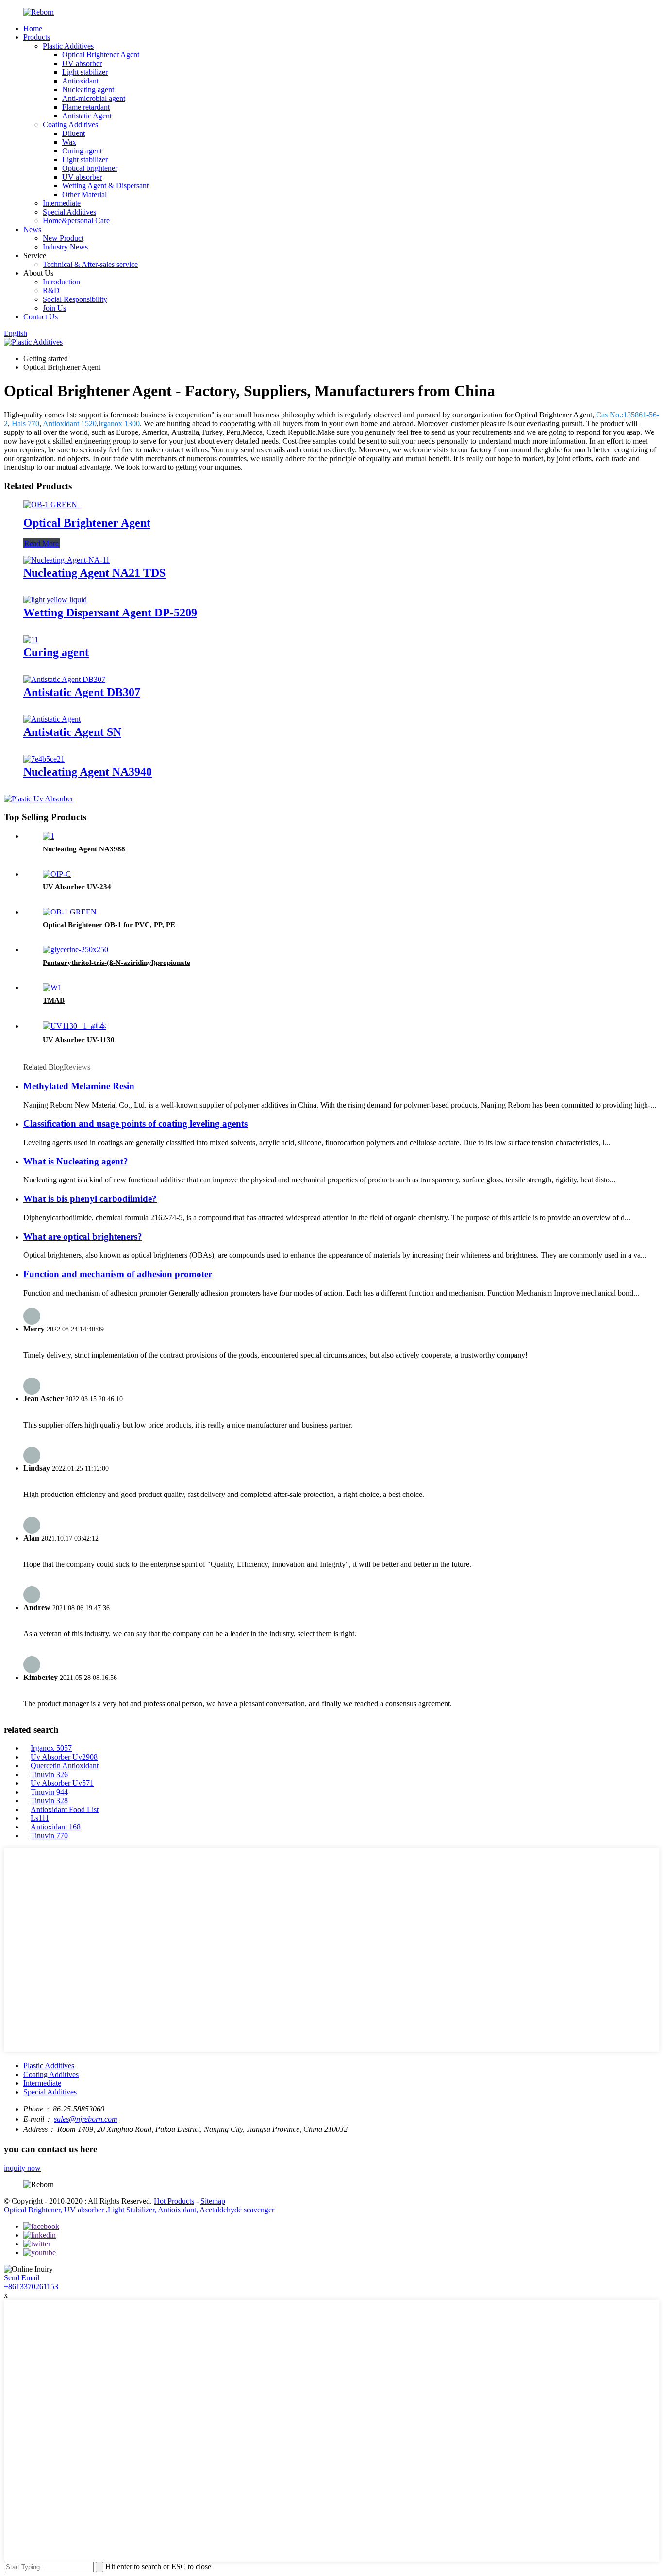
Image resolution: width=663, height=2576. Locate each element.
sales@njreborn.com (86, 2119)
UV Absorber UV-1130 (79, 1040)
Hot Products (174, 2201)
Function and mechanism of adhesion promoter (118, 1274)
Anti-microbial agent (94, 98)
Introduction (61, 282)
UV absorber (82, 63)
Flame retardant (86, 107)
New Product (63, 238)
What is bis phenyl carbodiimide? (90, 1199)
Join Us (54, 308)
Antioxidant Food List (65, 1809)
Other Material (84, 194)
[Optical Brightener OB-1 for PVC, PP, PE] (72, 912)
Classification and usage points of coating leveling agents (135, 1123)
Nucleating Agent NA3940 (88, 772)
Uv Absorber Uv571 (62, 1783)
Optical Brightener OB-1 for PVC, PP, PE (109, 925)
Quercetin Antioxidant (65, 1766)
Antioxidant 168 (56, 1827)
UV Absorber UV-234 (77, 887)
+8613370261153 (31, 2286)
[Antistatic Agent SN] (52, 719)
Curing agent (82, 151)
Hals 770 (25, 424)
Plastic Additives (68, 46)
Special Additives (69, 212)
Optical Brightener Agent (101, 55)
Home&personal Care (76, 221)
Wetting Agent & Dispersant (105, 186)
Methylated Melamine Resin (79, 1086)
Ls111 (40, 1818)
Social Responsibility (75, 299)
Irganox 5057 (51, 1748)
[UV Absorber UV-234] (57, 874)
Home (33, 28)
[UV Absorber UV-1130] (75, 1026)
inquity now (22, 2168)
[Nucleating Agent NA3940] (44, 759)
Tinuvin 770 (49, 1836)
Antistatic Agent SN (72, 732)
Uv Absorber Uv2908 (64, 1757)
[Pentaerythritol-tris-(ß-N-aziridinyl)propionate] (75, 950)
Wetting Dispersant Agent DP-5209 (110, 613)
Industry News (65, 247)
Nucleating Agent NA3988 (84, 849)
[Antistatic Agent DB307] (64, 679)
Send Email (22, 2278)
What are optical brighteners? (83, 1237)
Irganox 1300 (119, 424)
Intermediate (62, 203)
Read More (41, 543)
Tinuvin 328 (49, 1801)
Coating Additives (70, 125)
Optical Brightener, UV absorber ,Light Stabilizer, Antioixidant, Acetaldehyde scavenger (139, 2210)
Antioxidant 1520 (70, 424)
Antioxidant (80, 81)
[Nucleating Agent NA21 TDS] (66, 560)
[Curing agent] (31, 640)
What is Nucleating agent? (76, 1161)
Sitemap (213, 2201)
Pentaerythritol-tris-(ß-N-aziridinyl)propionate (116, 963)
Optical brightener (90, 168)
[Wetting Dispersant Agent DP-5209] (55, 600)
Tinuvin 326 (49, 1774)
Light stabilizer (85, 72)
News (32, 229)
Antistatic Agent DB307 (82, 692)
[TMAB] (52, 988)
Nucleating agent (88, 90)
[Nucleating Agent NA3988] (49, 836)
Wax (69, 142)
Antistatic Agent (87, 116)
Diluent (74, 133)
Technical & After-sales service (90, 264)
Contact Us (41, 317)
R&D (51, 291)
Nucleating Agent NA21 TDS (94, 573)
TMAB (54, 1000)
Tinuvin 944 (49, 1792)
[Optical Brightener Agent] (52, 505)
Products (37, 37)
